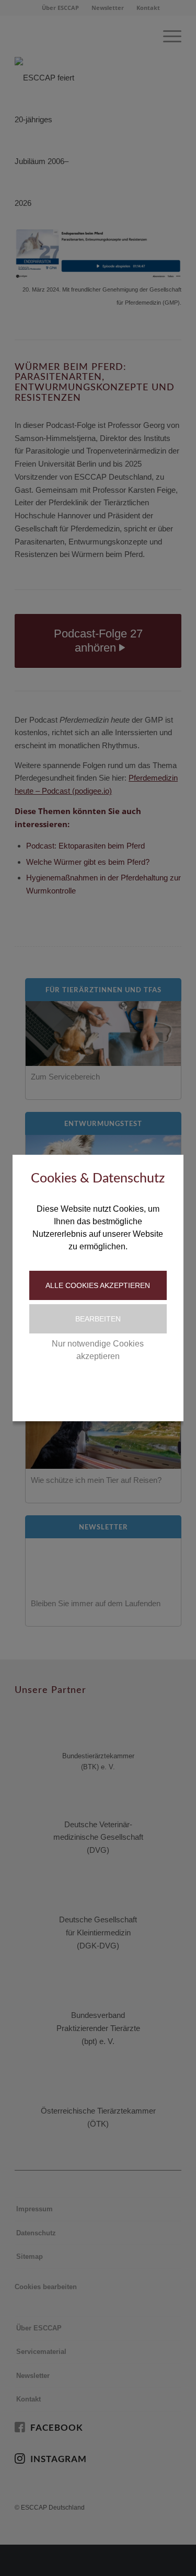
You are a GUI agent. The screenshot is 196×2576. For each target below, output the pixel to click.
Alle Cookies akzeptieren (98, 1285)
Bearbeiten (98, 1319)
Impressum (142, 1389)
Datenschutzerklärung (74, 1389)
